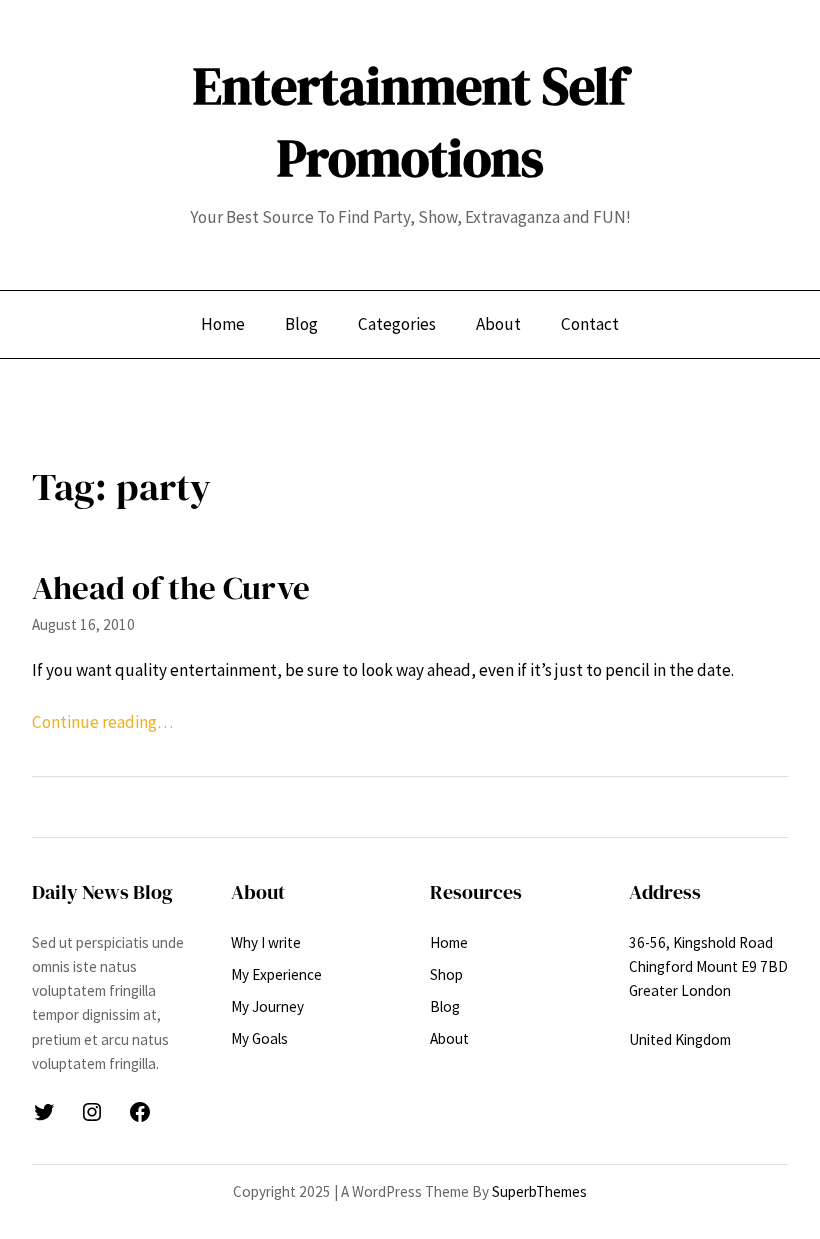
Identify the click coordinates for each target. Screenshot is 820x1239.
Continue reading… (102, 722)
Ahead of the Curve (171, 587)
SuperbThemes (539, 1191)
